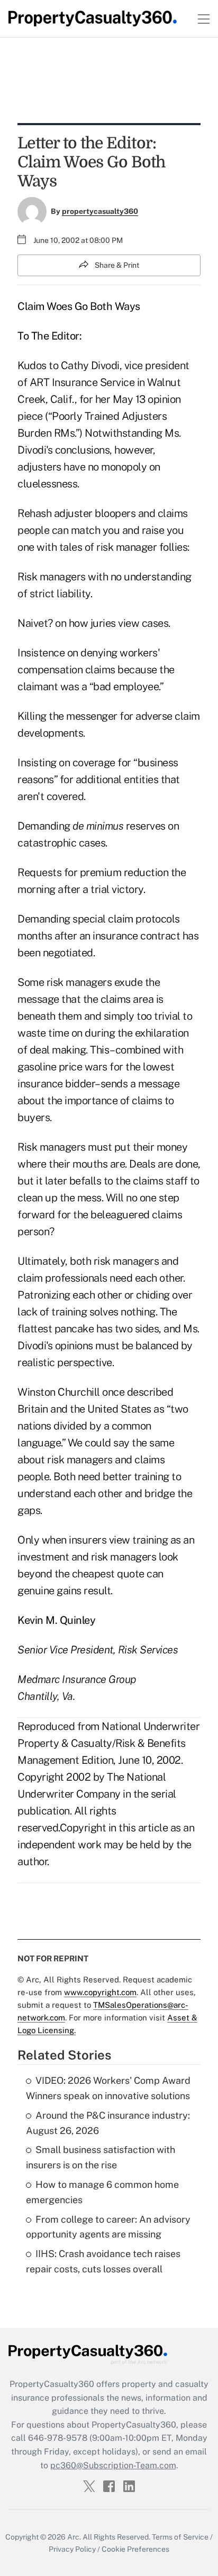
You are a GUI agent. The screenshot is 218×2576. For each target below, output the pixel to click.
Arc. (74, 2537)
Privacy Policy (72, 2549)
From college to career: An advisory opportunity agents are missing (108, 2227)
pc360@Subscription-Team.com (113, 2465)
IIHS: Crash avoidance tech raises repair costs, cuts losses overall (103, 2261)
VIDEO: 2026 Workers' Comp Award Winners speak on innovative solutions (108, 2088)
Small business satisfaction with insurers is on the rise (101, 2157)
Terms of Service (180, 2537)
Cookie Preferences (135, 2549)
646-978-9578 (58, 2438)
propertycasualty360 (100, 211)
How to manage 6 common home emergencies (102, 2192)
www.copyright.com (100, 1992)
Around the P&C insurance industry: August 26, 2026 (108, 2123)
